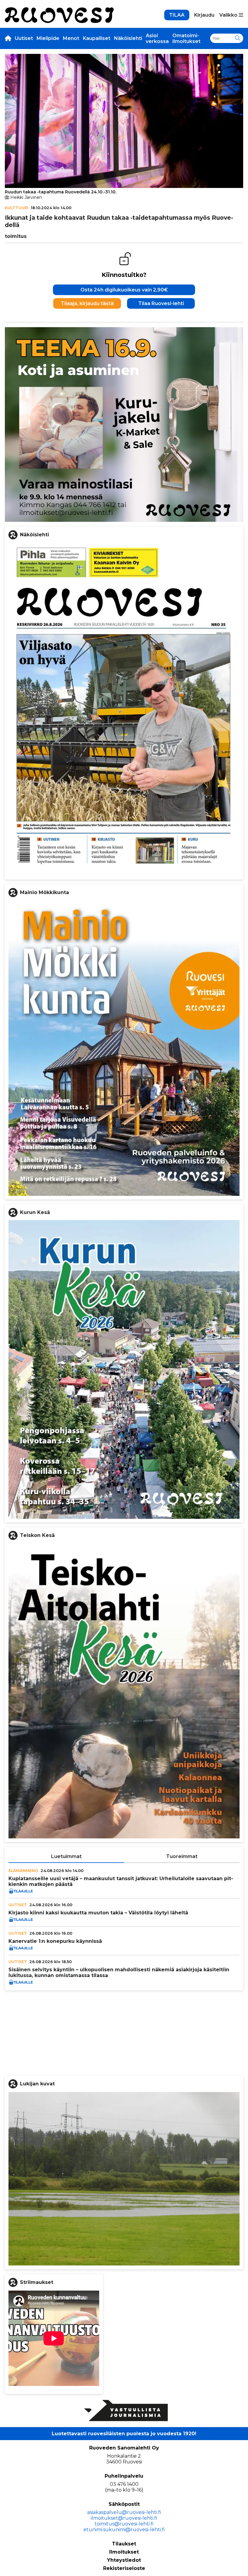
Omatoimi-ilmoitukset (186, 38)
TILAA (177, 15)
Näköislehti (128, 38)
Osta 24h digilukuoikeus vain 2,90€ (124, 290)
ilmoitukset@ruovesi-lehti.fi (124, 2518)
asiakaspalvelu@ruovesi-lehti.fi (124, 2512)
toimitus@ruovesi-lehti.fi (124, 2524)
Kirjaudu (204, 15)
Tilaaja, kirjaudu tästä (87, 303)
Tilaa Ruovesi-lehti (161, 303)
